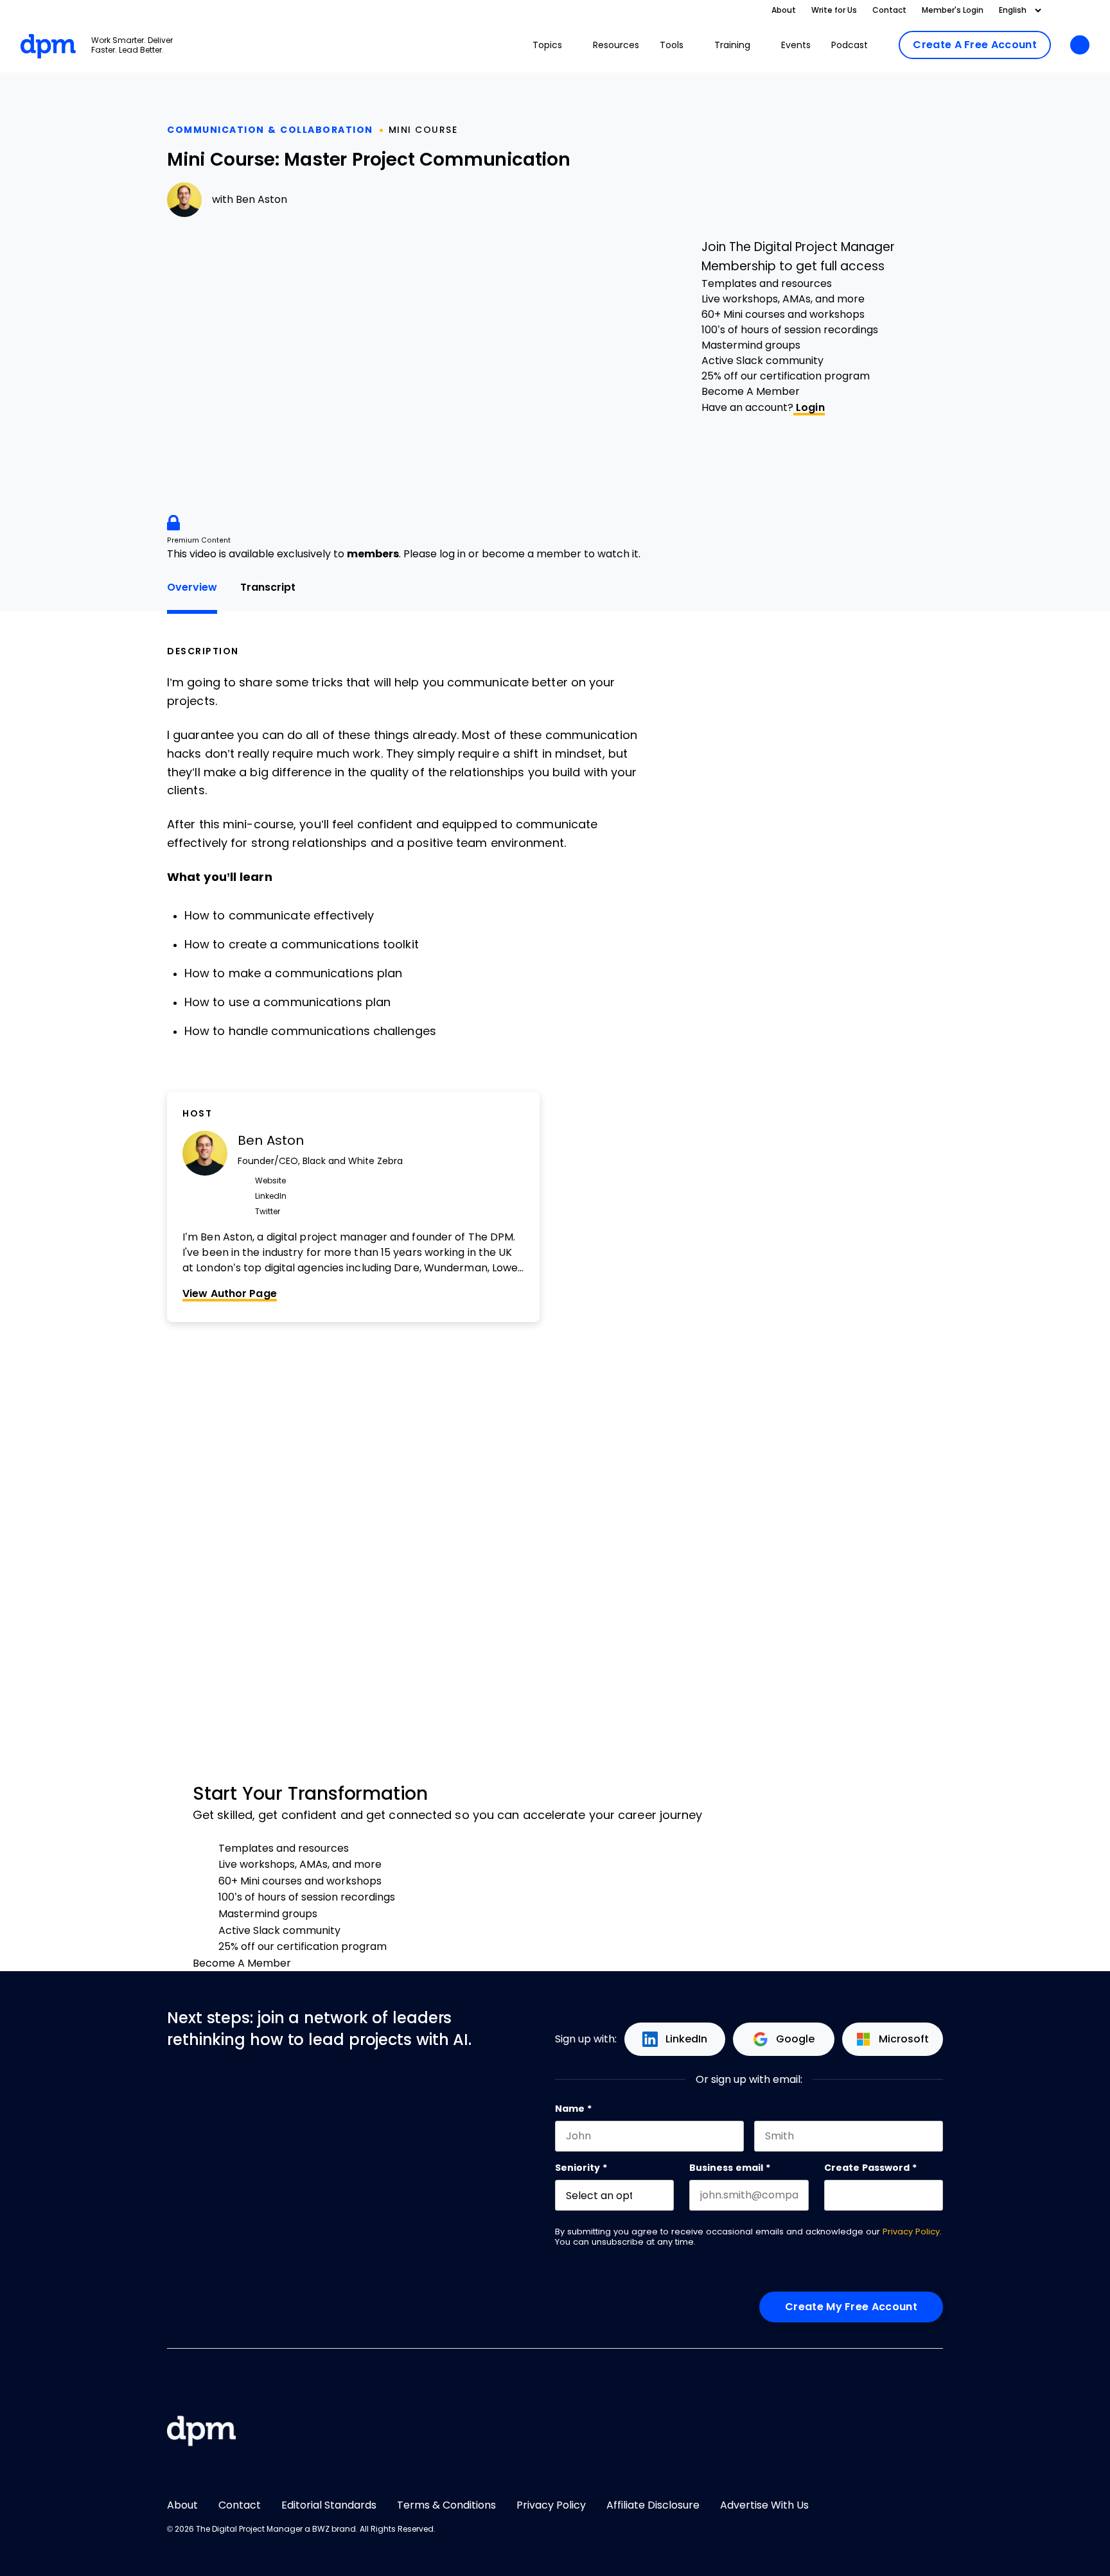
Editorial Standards (329, 2505)
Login (809, 407)
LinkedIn (686, 2039)
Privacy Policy (911, 2232)
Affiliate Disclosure (653, 2505)
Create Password (870, 2168)
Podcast (850, 45)
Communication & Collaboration (270, 130)
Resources (616, 45)
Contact (889, 10)
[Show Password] (937, 2195)
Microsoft (904, 2039)
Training (732, 45)
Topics (547, 45)
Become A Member (751, 391)
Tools (672, 45)
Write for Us (834, 10)
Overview (192, 587)
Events (796, 45)
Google (795, 2039)
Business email (730, 2168)
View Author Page (230, 1293)
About (784, 10)
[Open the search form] (1080, 46)
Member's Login (953, 10)
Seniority (581, 2168)
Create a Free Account (975, 45)
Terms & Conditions (446, 2505)
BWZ (321, 2529)
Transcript (268, 587)
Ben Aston (261, 199)
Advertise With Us (764, 2505)
